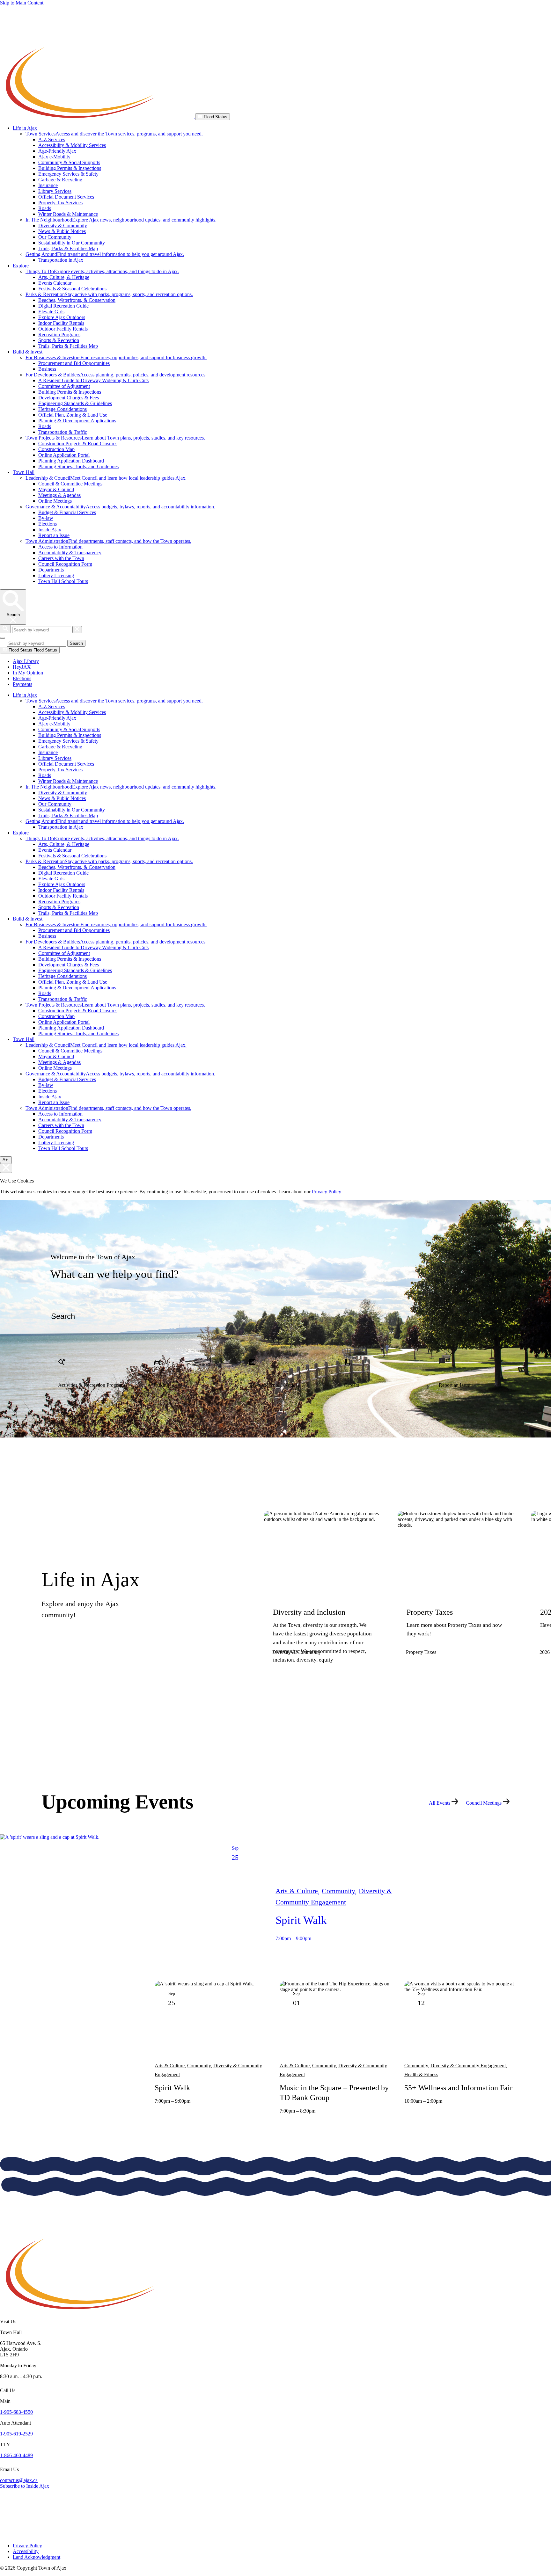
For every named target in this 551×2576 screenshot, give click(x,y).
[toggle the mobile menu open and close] (3, 638)
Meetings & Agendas (59, 495)
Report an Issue (54, 535)
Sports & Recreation (59, 340)
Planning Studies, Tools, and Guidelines (78, 466)
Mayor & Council (56, 489)
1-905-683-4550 (16, 2412)
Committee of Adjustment (64, 386)
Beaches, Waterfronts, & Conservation (77, 300)
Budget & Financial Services (67, 512)
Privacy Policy (326, 1192)
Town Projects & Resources (115, 438)
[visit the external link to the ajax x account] (5, 2517)
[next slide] (302, 1697)
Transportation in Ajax (61, 260)
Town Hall (24, 472)
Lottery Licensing (56, 575)
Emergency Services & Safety (68, 174)
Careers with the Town (61, 558)
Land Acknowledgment (37, 2557)
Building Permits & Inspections (70, 168)
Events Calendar (55, 283)
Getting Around (105, 254)
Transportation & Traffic (63, 432)
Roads (45, 208)
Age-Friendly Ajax (57, 151)
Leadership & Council (106, 478)
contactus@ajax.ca (19, 2480)
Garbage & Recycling (60, 180)
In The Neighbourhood (121, 220)
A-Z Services (52, 139)
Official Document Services (66, 197)
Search (76, 643)
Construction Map (56, 449)
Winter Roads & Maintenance (68, 214)
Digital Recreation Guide (63, 306)
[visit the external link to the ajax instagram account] (4, 2526)
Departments (51, 570)
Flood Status (215, 117)
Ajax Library (26, 661)
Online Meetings (55, 501)
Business (47, 369)
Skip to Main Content (22, 3)
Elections (48, 524)
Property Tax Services (60, 203)
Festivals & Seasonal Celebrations (72, 289)
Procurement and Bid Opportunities (74, 363)
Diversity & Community (63, 226)
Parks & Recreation (109, 294)
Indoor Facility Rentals (61, 323)
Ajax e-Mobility (54, 157)
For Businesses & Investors (116, 357)
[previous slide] (275, 1697)
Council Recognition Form (65, 564)
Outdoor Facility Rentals (63, 329)
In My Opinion (28, 673)
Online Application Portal (64, 455)
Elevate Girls (51, 312)
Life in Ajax (25, 128)
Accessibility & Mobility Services (72, 145)
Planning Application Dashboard (71, 461)
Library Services (55, 191)
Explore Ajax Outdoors (62, 317)
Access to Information (60, 547)
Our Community (55, 237)
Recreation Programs (59, 335)
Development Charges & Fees (69, 398)
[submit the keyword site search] (5, 629)
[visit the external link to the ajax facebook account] (2, 2506)
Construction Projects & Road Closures (78, 444)
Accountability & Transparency (70, 553)
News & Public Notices (62, 231)
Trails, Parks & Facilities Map (68, 248)
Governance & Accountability (120, 507)
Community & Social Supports (69, 162)
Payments (22, 684)
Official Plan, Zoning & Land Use (73, 415)
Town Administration (108, 541)
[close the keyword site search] (77, 630)
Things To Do (102, 271)
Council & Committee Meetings (70, 484)
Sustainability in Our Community (72, 243)
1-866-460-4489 (16, 2455)
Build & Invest (28, 352)
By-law (46, 518)
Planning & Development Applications (77, 421)
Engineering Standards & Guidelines (75, 403)
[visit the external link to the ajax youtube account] (5, 2535)
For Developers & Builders (116, 375)
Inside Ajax (50, 530)
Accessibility (26, 2551)
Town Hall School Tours (63, 581)
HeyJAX (22, 667)
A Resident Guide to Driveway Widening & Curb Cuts (93, 380)
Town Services (114, 134)
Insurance (48, 185)
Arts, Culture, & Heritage (64, 277)
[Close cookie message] (6, 1168)
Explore (21, 266)
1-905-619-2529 (16, 2434)
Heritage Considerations (62, 409)
